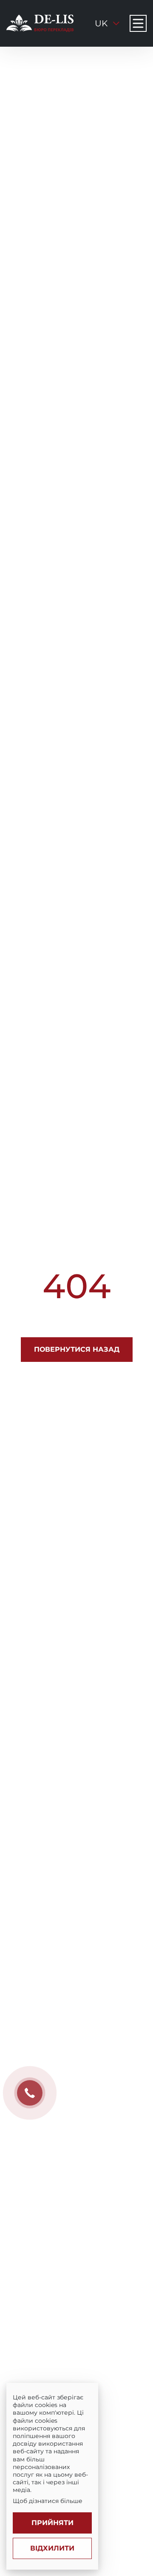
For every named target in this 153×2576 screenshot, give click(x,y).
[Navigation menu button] (138, 23)
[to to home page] (40, 23)
